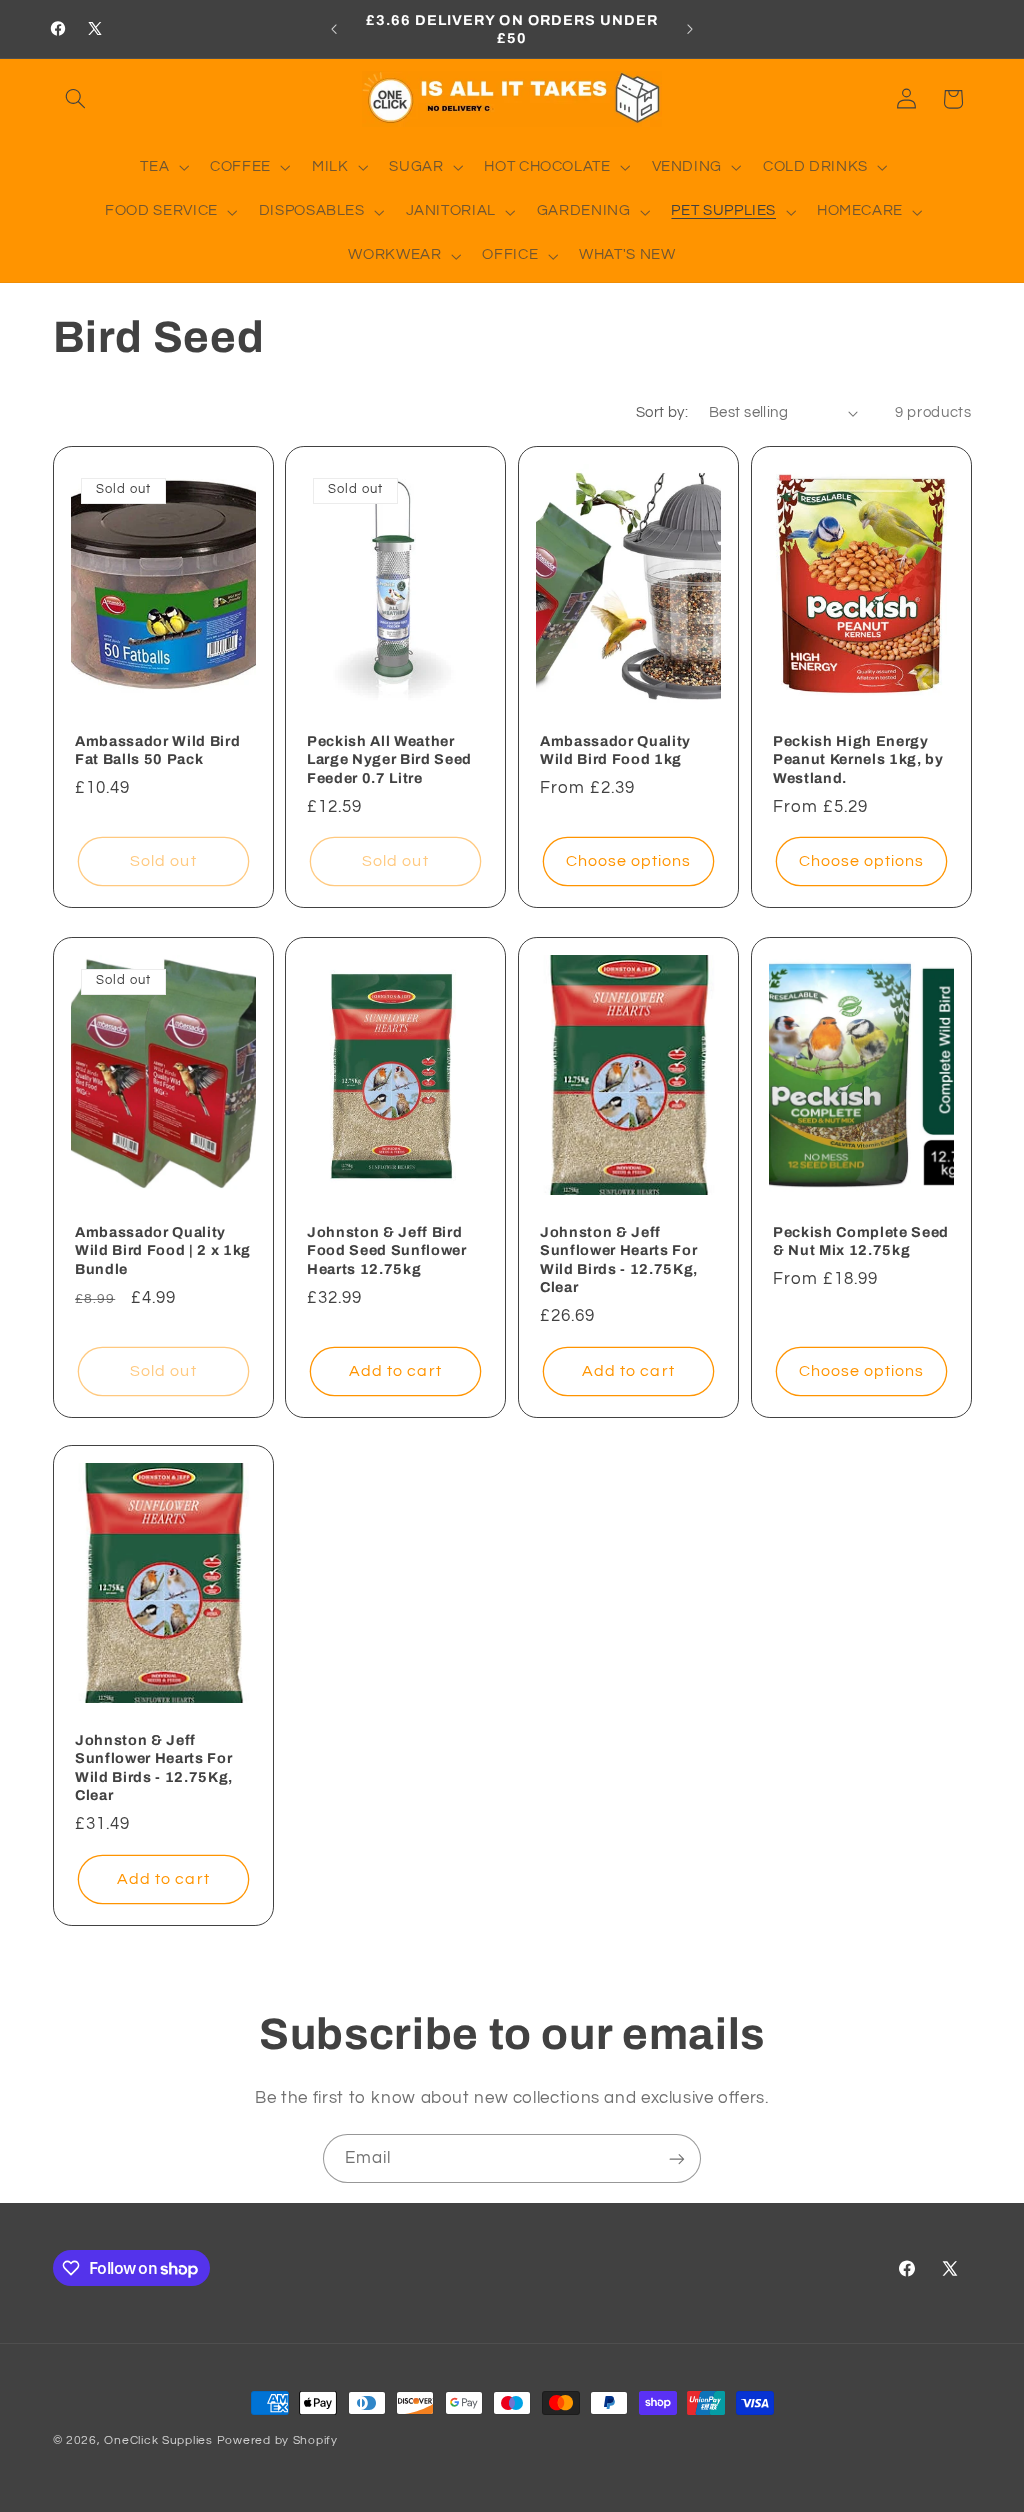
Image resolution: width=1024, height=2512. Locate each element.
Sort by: (662, 412)
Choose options (629, 862)
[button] (76, 99)
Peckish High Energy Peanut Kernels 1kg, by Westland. (858, 759)
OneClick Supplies (158, 2440)
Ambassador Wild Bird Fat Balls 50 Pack (157, 750)
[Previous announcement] (334, 29)
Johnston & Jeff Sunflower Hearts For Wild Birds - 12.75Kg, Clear (619, 1258)
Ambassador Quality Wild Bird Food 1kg (615, 750)
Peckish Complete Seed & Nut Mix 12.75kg (861, 1240)
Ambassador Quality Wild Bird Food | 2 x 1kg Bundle (163, 1249)
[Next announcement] (690, 29)
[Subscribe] (677, 2158)
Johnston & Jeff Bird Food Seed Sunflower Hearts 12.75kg (387, 1249)
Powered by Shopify (277, 2440)
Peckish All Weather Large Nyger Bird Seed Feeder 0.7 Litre (389, 759)
